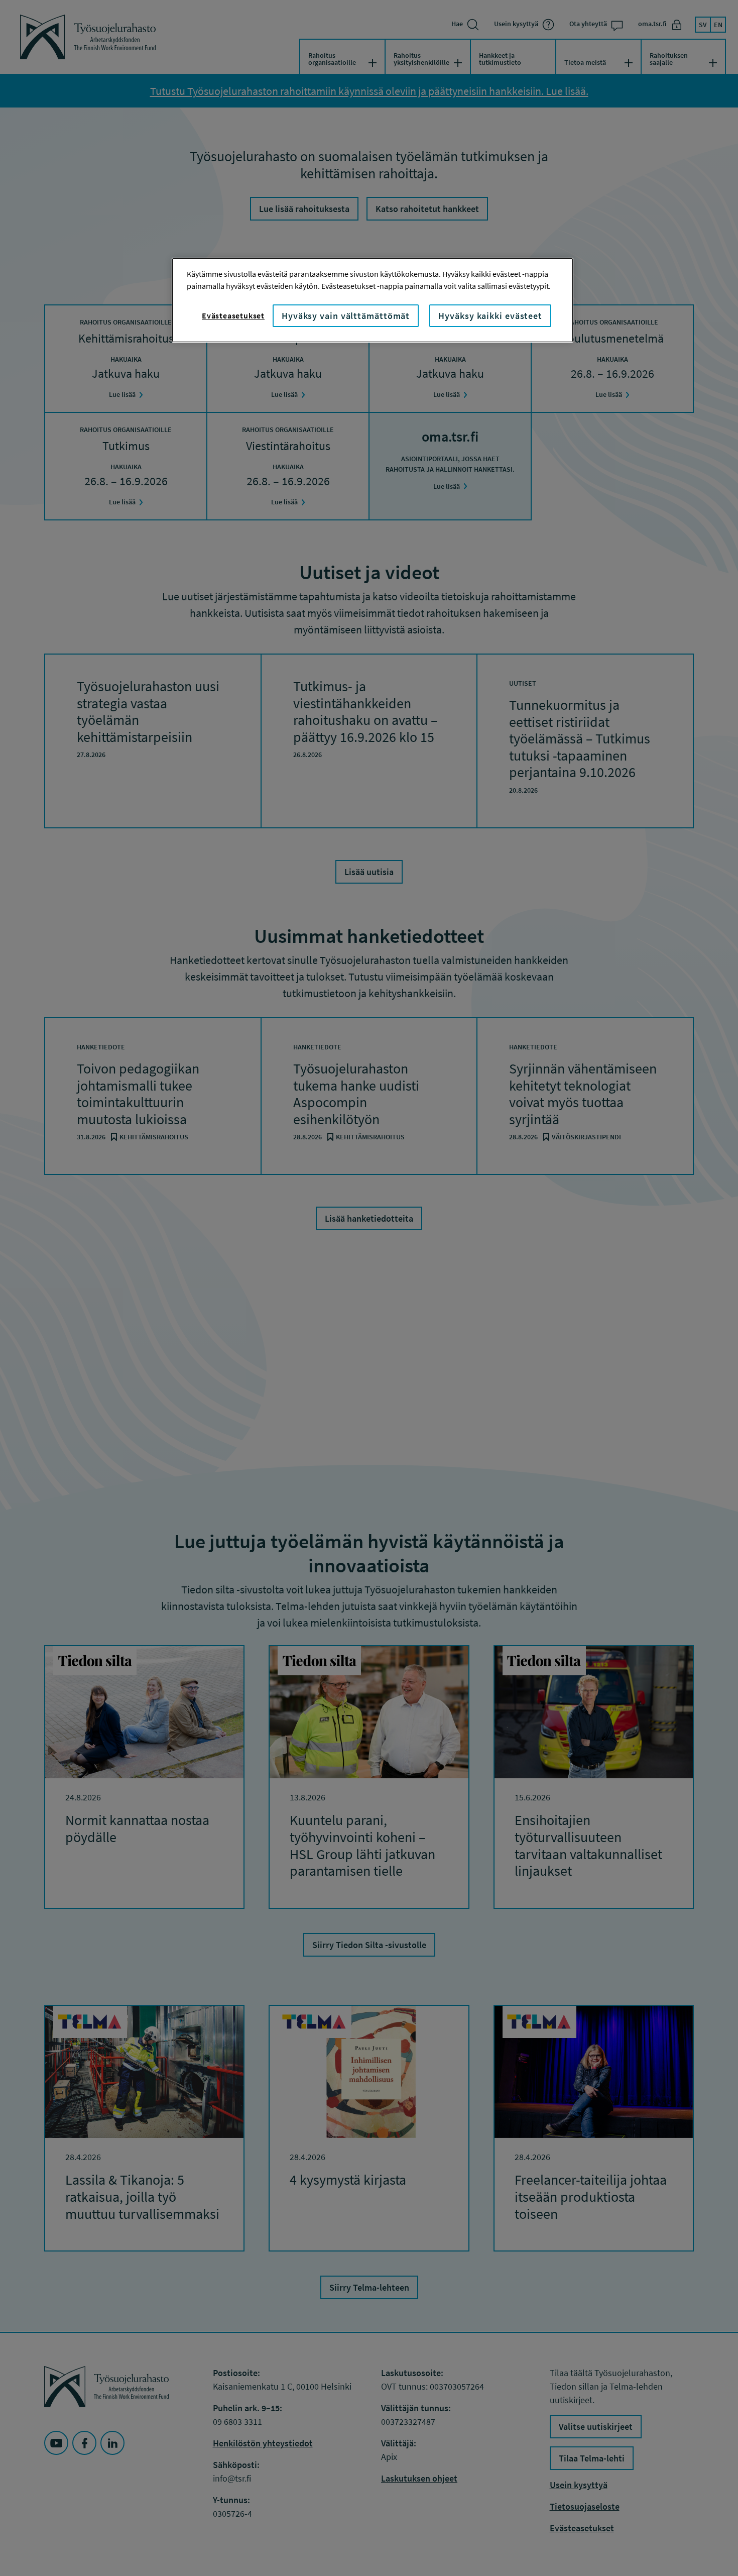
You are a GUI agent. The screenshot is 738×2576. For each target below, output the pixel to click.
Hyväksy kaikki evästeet (490, 316)
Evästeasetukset (233, 315)
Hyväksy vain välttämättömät (346, 316)
